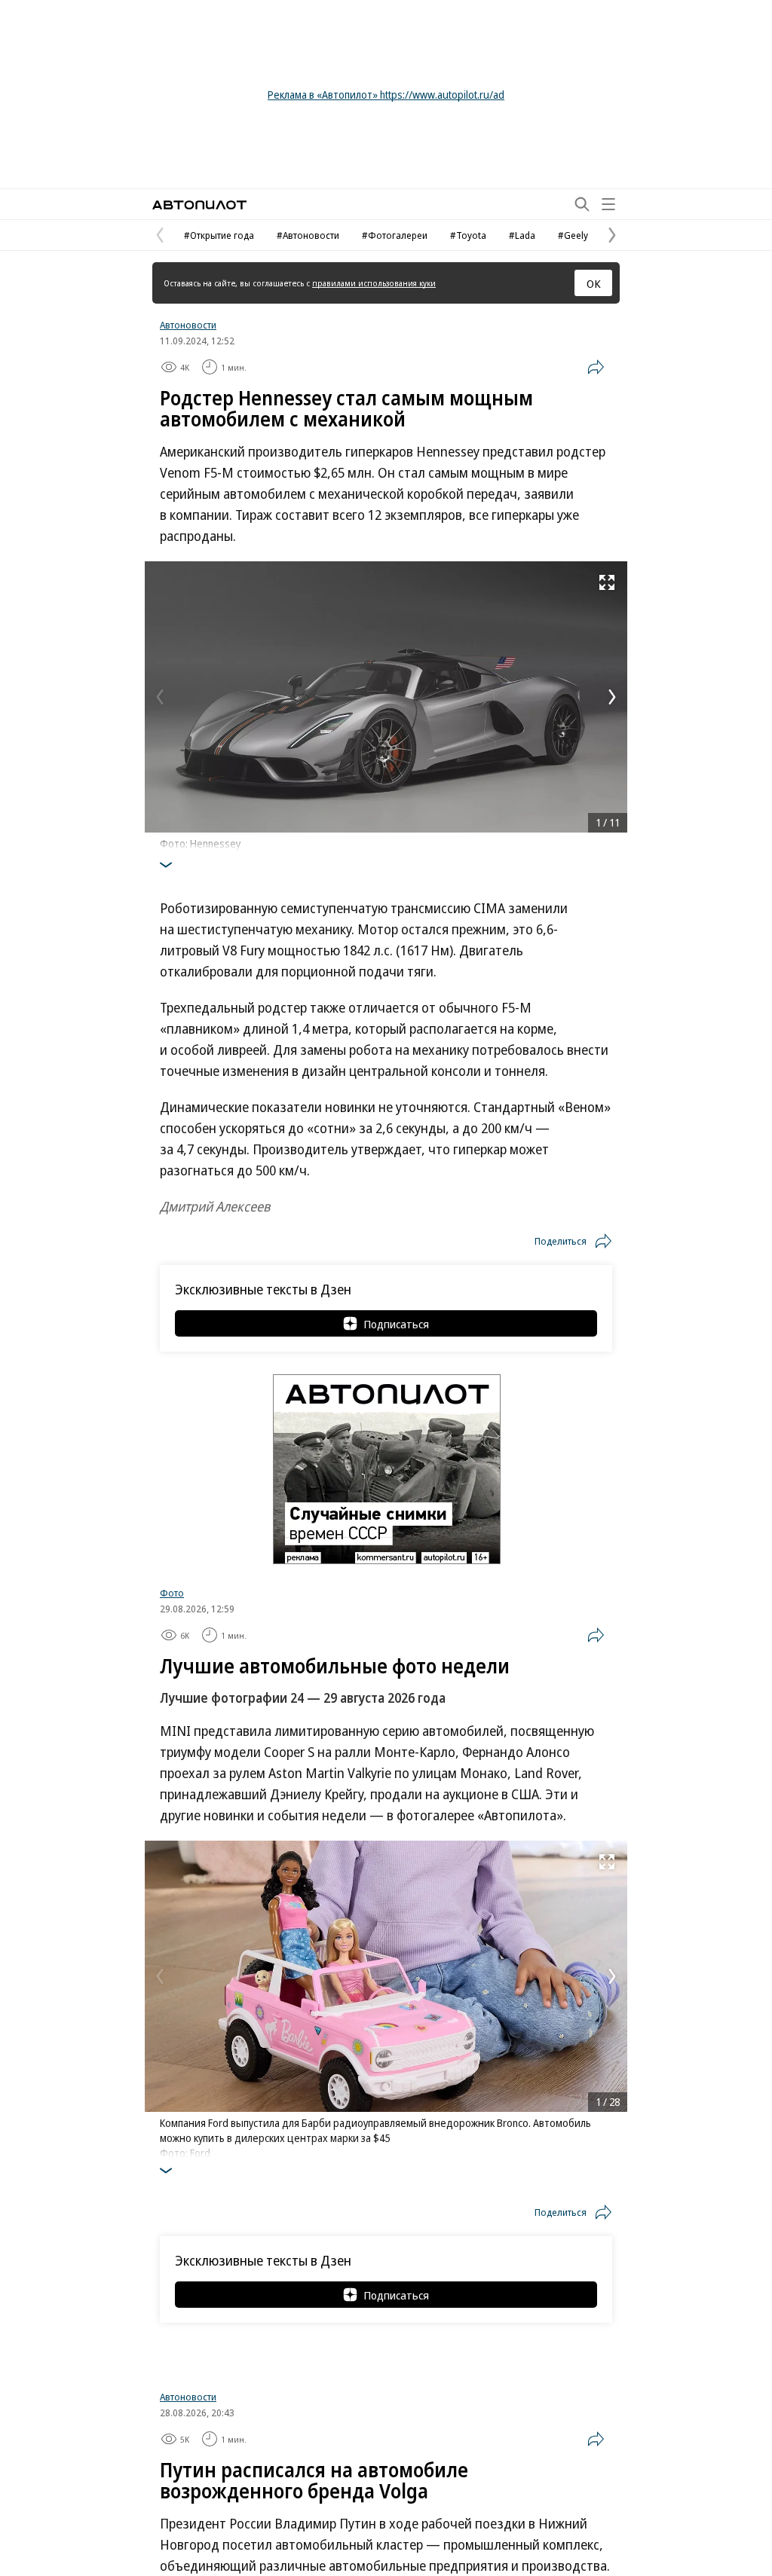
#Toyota (468, 235)
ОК (594, 283)
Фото (172, 1593)
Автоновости (188, 325)
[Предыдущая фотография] (160, 697)
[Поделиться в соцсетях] (596, 367)
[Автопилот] (199, 205)
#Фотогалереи (395, 235)
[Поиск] (582, 204)
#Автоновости (308, 235)
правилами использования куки (374, 283)
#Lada (522, 235)
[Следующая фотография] (612, 697)
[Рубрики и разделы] (608, 204)
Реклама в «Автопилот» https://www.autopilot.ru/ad (386, 95)
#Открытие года (219, 235)
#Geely (573, 235)
